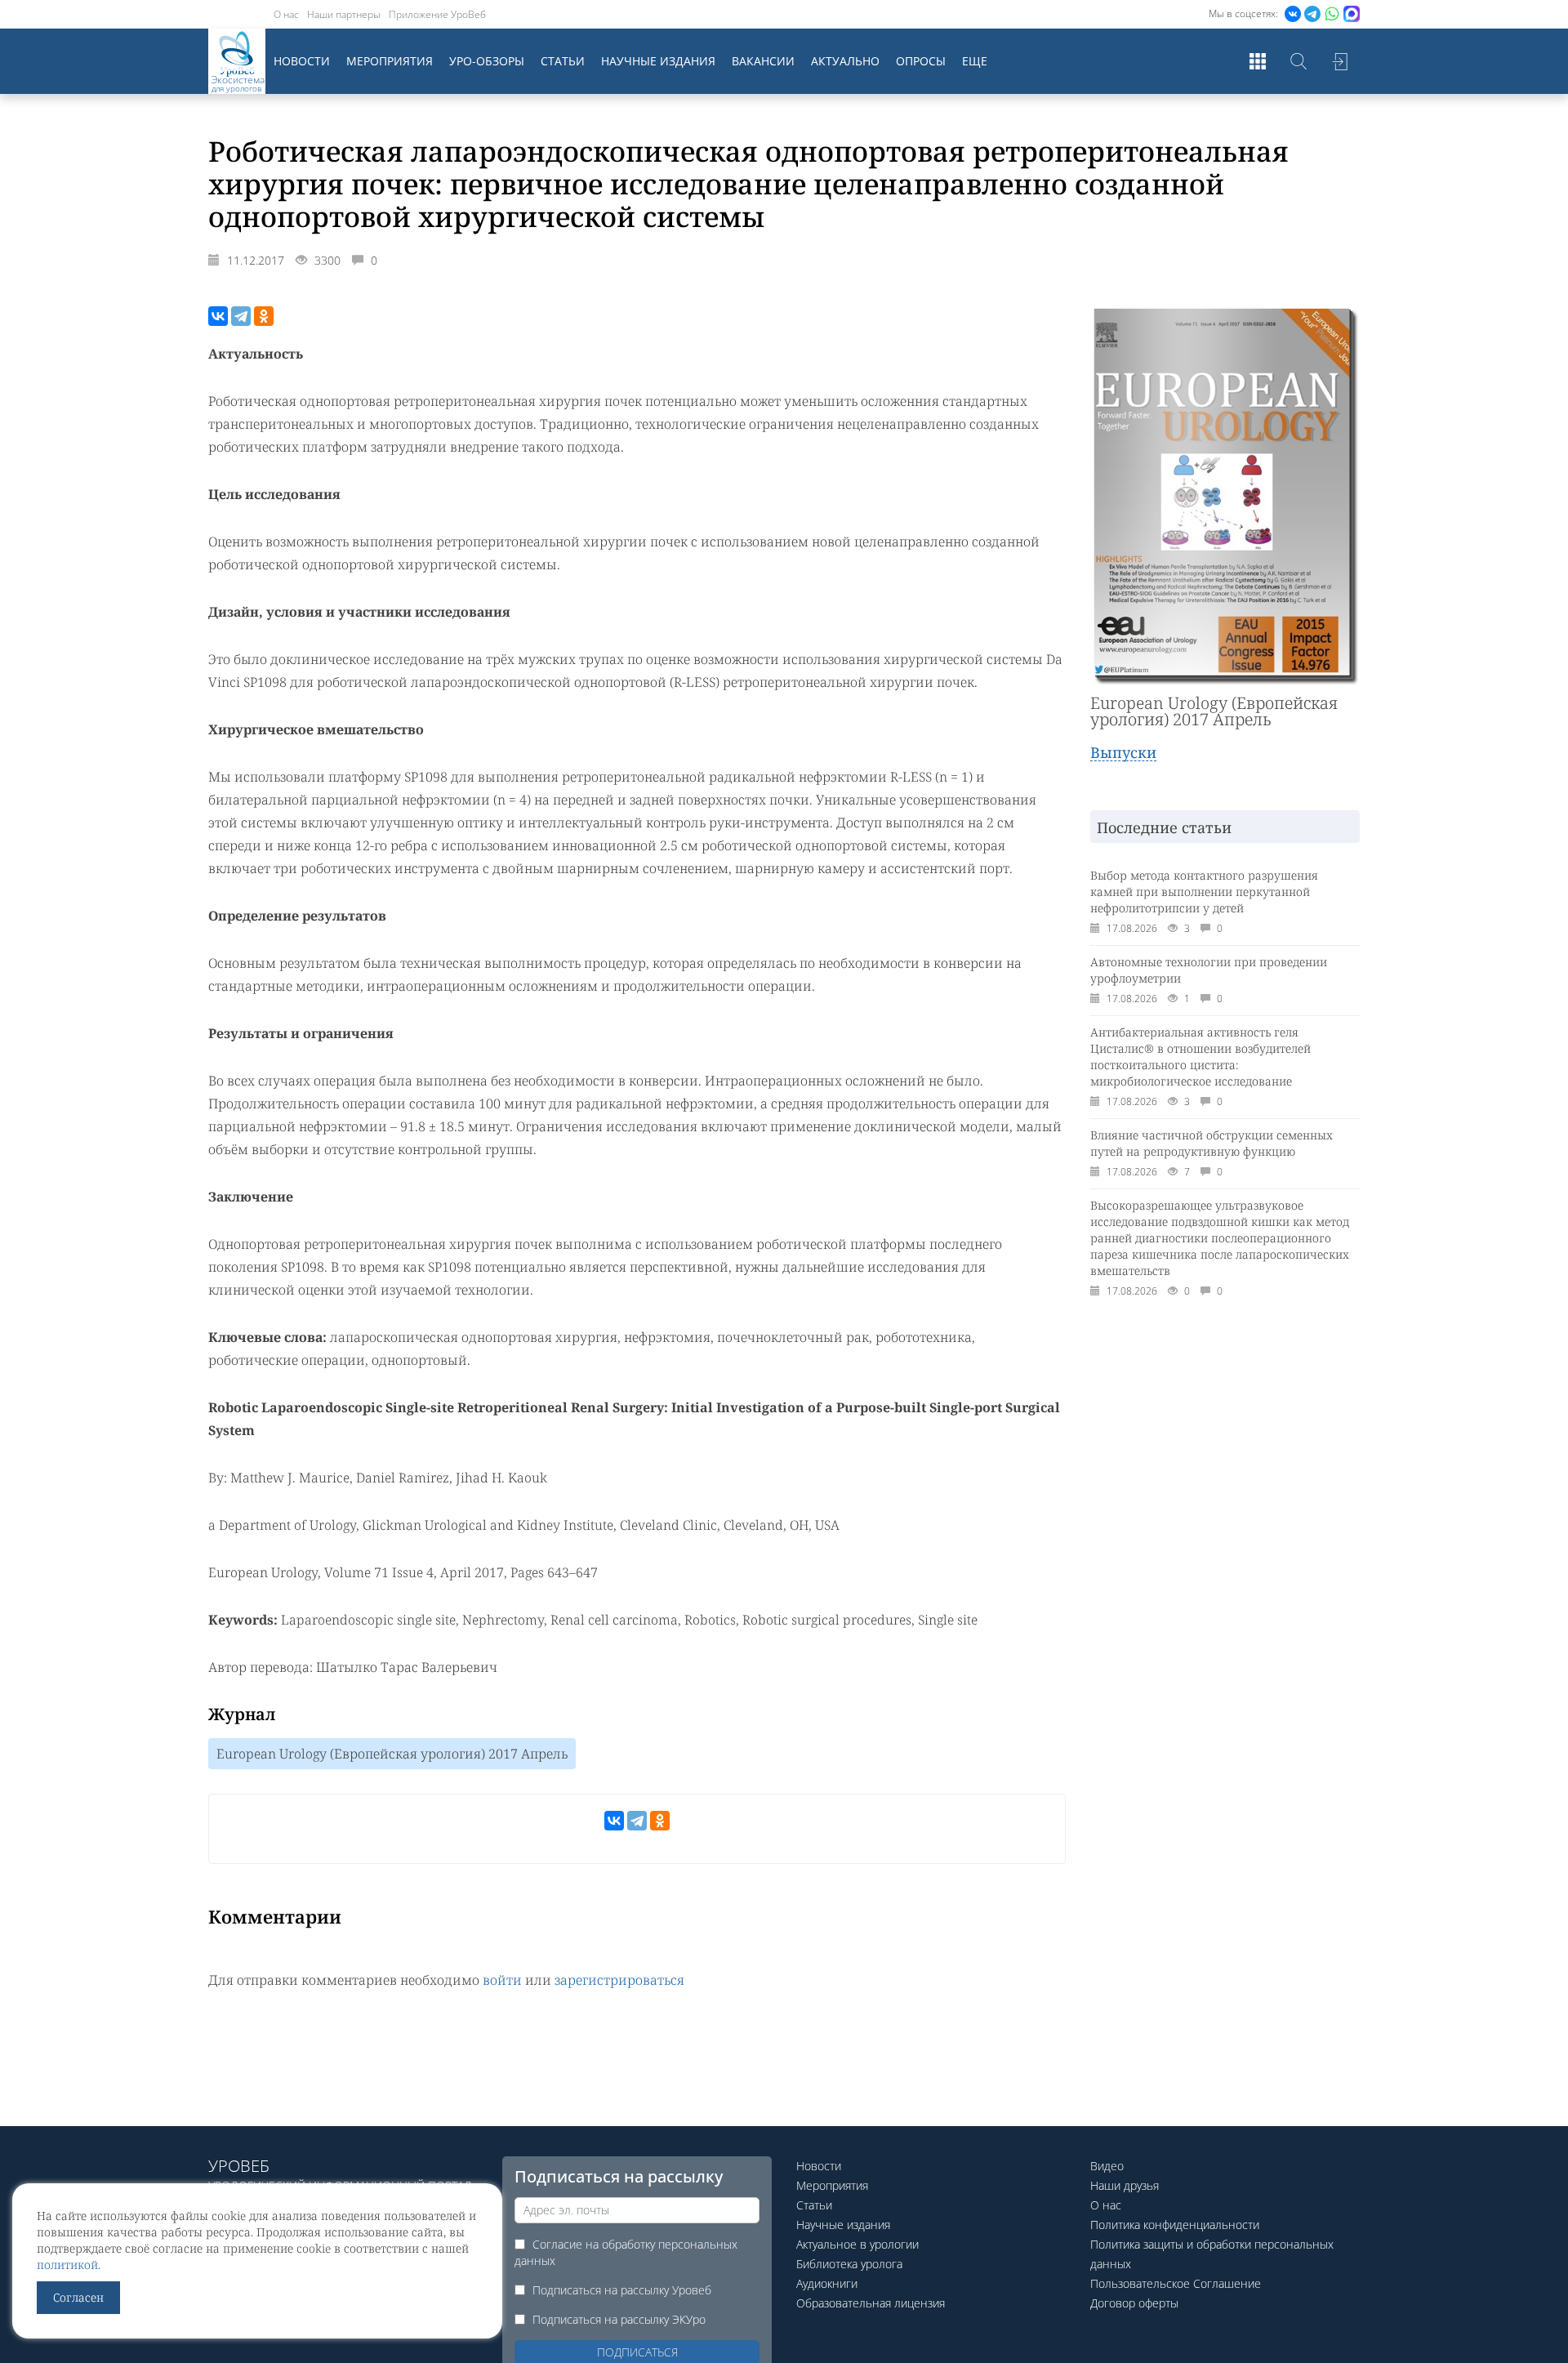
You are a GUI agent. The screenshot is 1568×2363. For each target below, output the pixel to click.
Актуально (845, 61)
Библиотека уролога (849, 2264)
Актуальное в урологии (857, 2244)
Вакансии (763, 61)
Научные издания (658, 61)
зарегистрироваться (619, 1980)
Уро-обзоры (487, 61)
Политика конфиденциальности (1175, 2225)
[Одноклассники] (264, 316)
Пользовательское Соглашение (1176, 2283)
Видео (1107, 2166)
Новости (302, 61)
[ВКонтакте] (218, 316)
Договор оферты (1134, 2303)
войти (502, 1980)
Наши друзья (1125, 2185)
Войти (1339, 61)
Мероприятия (390, 61)
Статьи (563, 61)
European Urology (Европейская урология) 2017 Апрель (392, 1754)
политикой (67, 2265)
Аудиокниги (827, 2283)
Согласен (78, 2297)
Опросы (921, 61)
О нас (286, 14)
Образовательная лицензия (871, 2303)
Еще (975, 61)
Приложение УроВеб (437, 14)
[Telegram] (241, 316)
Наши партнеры (344, 14)
